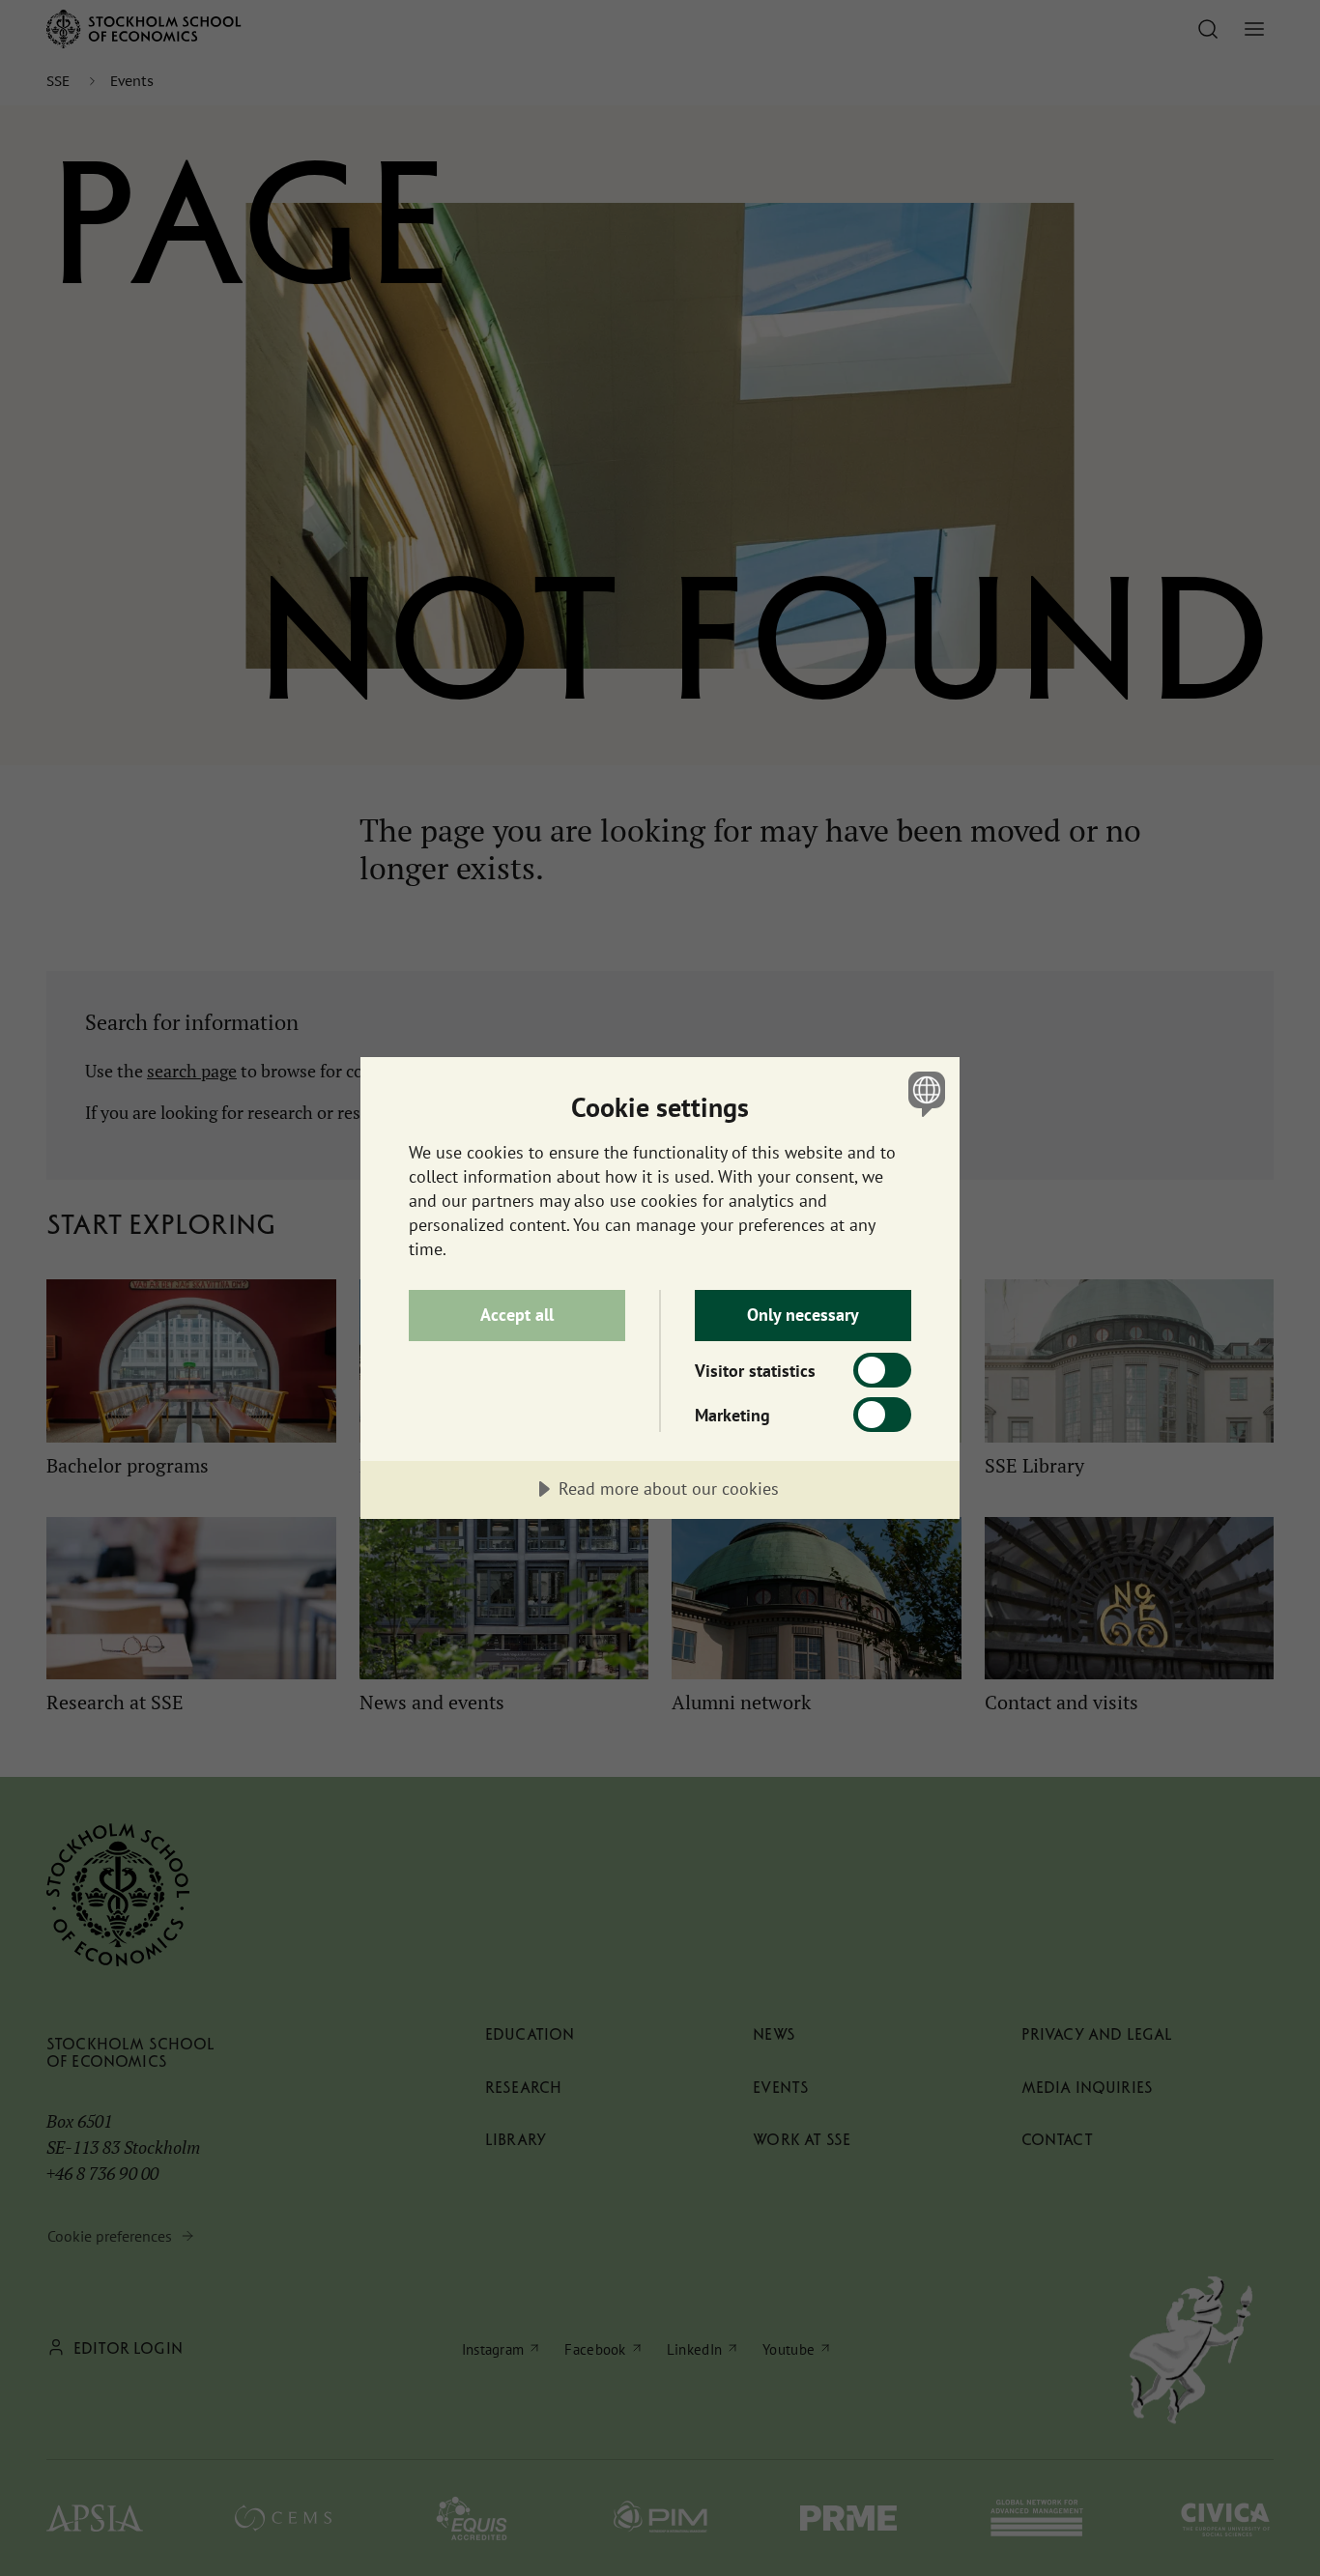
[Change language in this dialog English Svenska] (923, 1093)
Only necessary (803, 1315)
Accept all (517, 1315)
